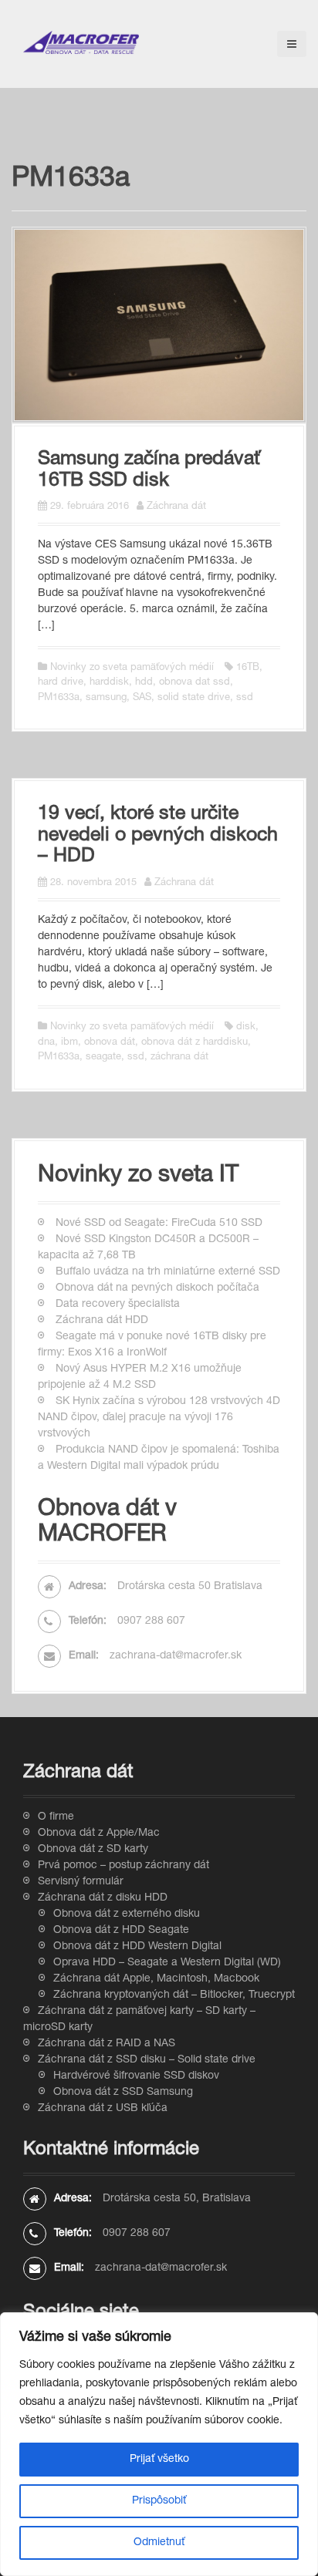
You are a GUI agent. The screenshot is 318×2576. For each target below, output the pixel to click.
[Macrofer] (81, 43)
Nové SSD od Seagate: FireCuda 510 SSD (159, 1224)
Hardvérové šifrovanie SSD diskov (136, 2076)
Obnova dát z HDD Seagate (121, 1931)
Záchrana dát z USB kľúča (103, 2109)
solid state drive (194, 698)
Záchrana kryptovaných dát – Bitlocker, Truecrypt (174, 1995)
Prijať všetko (159, 2460)
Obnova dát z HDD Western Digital (137, 1947)
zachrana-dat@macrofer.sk (176, 1656)
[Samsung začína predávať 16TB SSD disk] (159, 325)
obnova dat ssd (195, 683)
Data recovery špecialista (118, 1305)
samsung (106, 698)
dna (46, 1043)
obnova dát (110, 1043)
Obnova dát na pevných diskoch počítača (157, 1288)
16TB (248, 668)
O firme (56, 1817)
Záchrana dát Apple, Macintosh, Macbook (156, 1979)
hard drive (61, 683)
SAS (142, 698)
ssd (245, 698)
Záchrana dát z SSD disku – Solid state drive (147, 2060)
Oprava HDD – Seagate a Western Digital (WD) (167, 1963)
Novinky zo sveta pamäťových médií (132, 668)
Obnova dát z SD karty (93, 1850)
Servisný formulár (81, 1882)
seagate (103, 1057)
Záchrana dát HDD (102, 1321)
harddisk (109, 683)
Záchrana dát (176, 507)
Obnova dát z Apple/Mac (99, 1834)
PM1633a (59, 698)
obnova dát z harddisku (195, 1043)
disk (246, 1027)
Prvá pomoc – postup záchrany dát (123, 1866)
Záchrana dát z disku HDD (103, 1898)
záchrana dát (179, 1057)
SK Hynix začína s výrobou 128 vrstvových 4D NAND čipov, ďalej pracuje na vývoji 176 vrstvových (159, 1418)
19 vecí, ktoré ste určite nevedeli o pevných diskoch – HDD (158, 836)
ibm (69, 1043)
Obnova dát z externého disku (127, 1914)
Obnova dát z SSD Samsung (123, 2093)
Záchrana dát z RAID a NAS (107, 2044)
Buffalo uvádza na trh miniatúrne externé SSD (168, 1272)
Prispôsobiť (159, 2501)
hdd (144, 683)
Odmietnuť (159, 2543)
